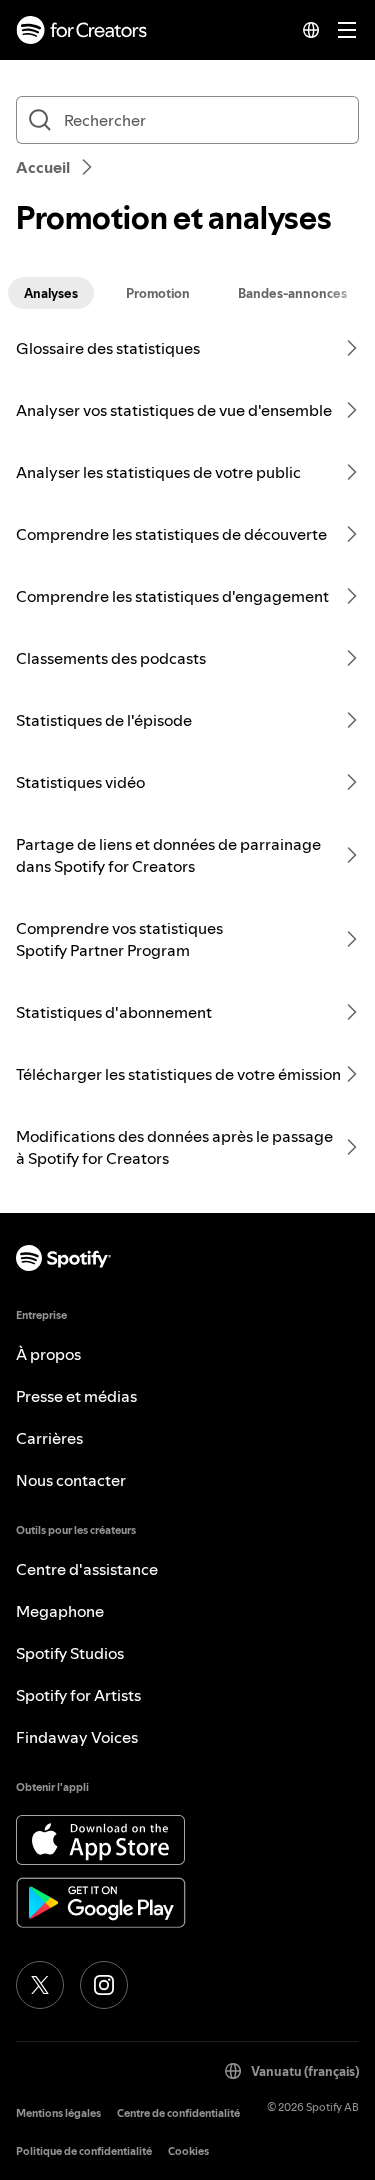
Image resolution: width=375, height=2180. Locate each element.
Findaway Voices (77, 1737)
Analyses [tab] (51, 293)
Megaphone (60, 1611)
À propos (48, 1354)
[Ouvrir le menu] (347, 30)
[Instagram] (104, 1985)
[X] (40, 1985)
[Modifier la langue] (311, 30)
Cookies (188, 2151)
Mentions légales (58, 2113)
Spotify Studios (70, 1653)
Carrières (49, 1438)
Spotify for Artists (78, 1695)
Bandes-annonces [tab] (292, 293)
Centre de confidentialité (178, 2113)
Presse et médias (76, 1396)
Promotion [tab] (158, 293)
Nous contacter (71, 1480)
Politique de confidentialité (84, 2151)
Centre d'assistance (87, 1569)
